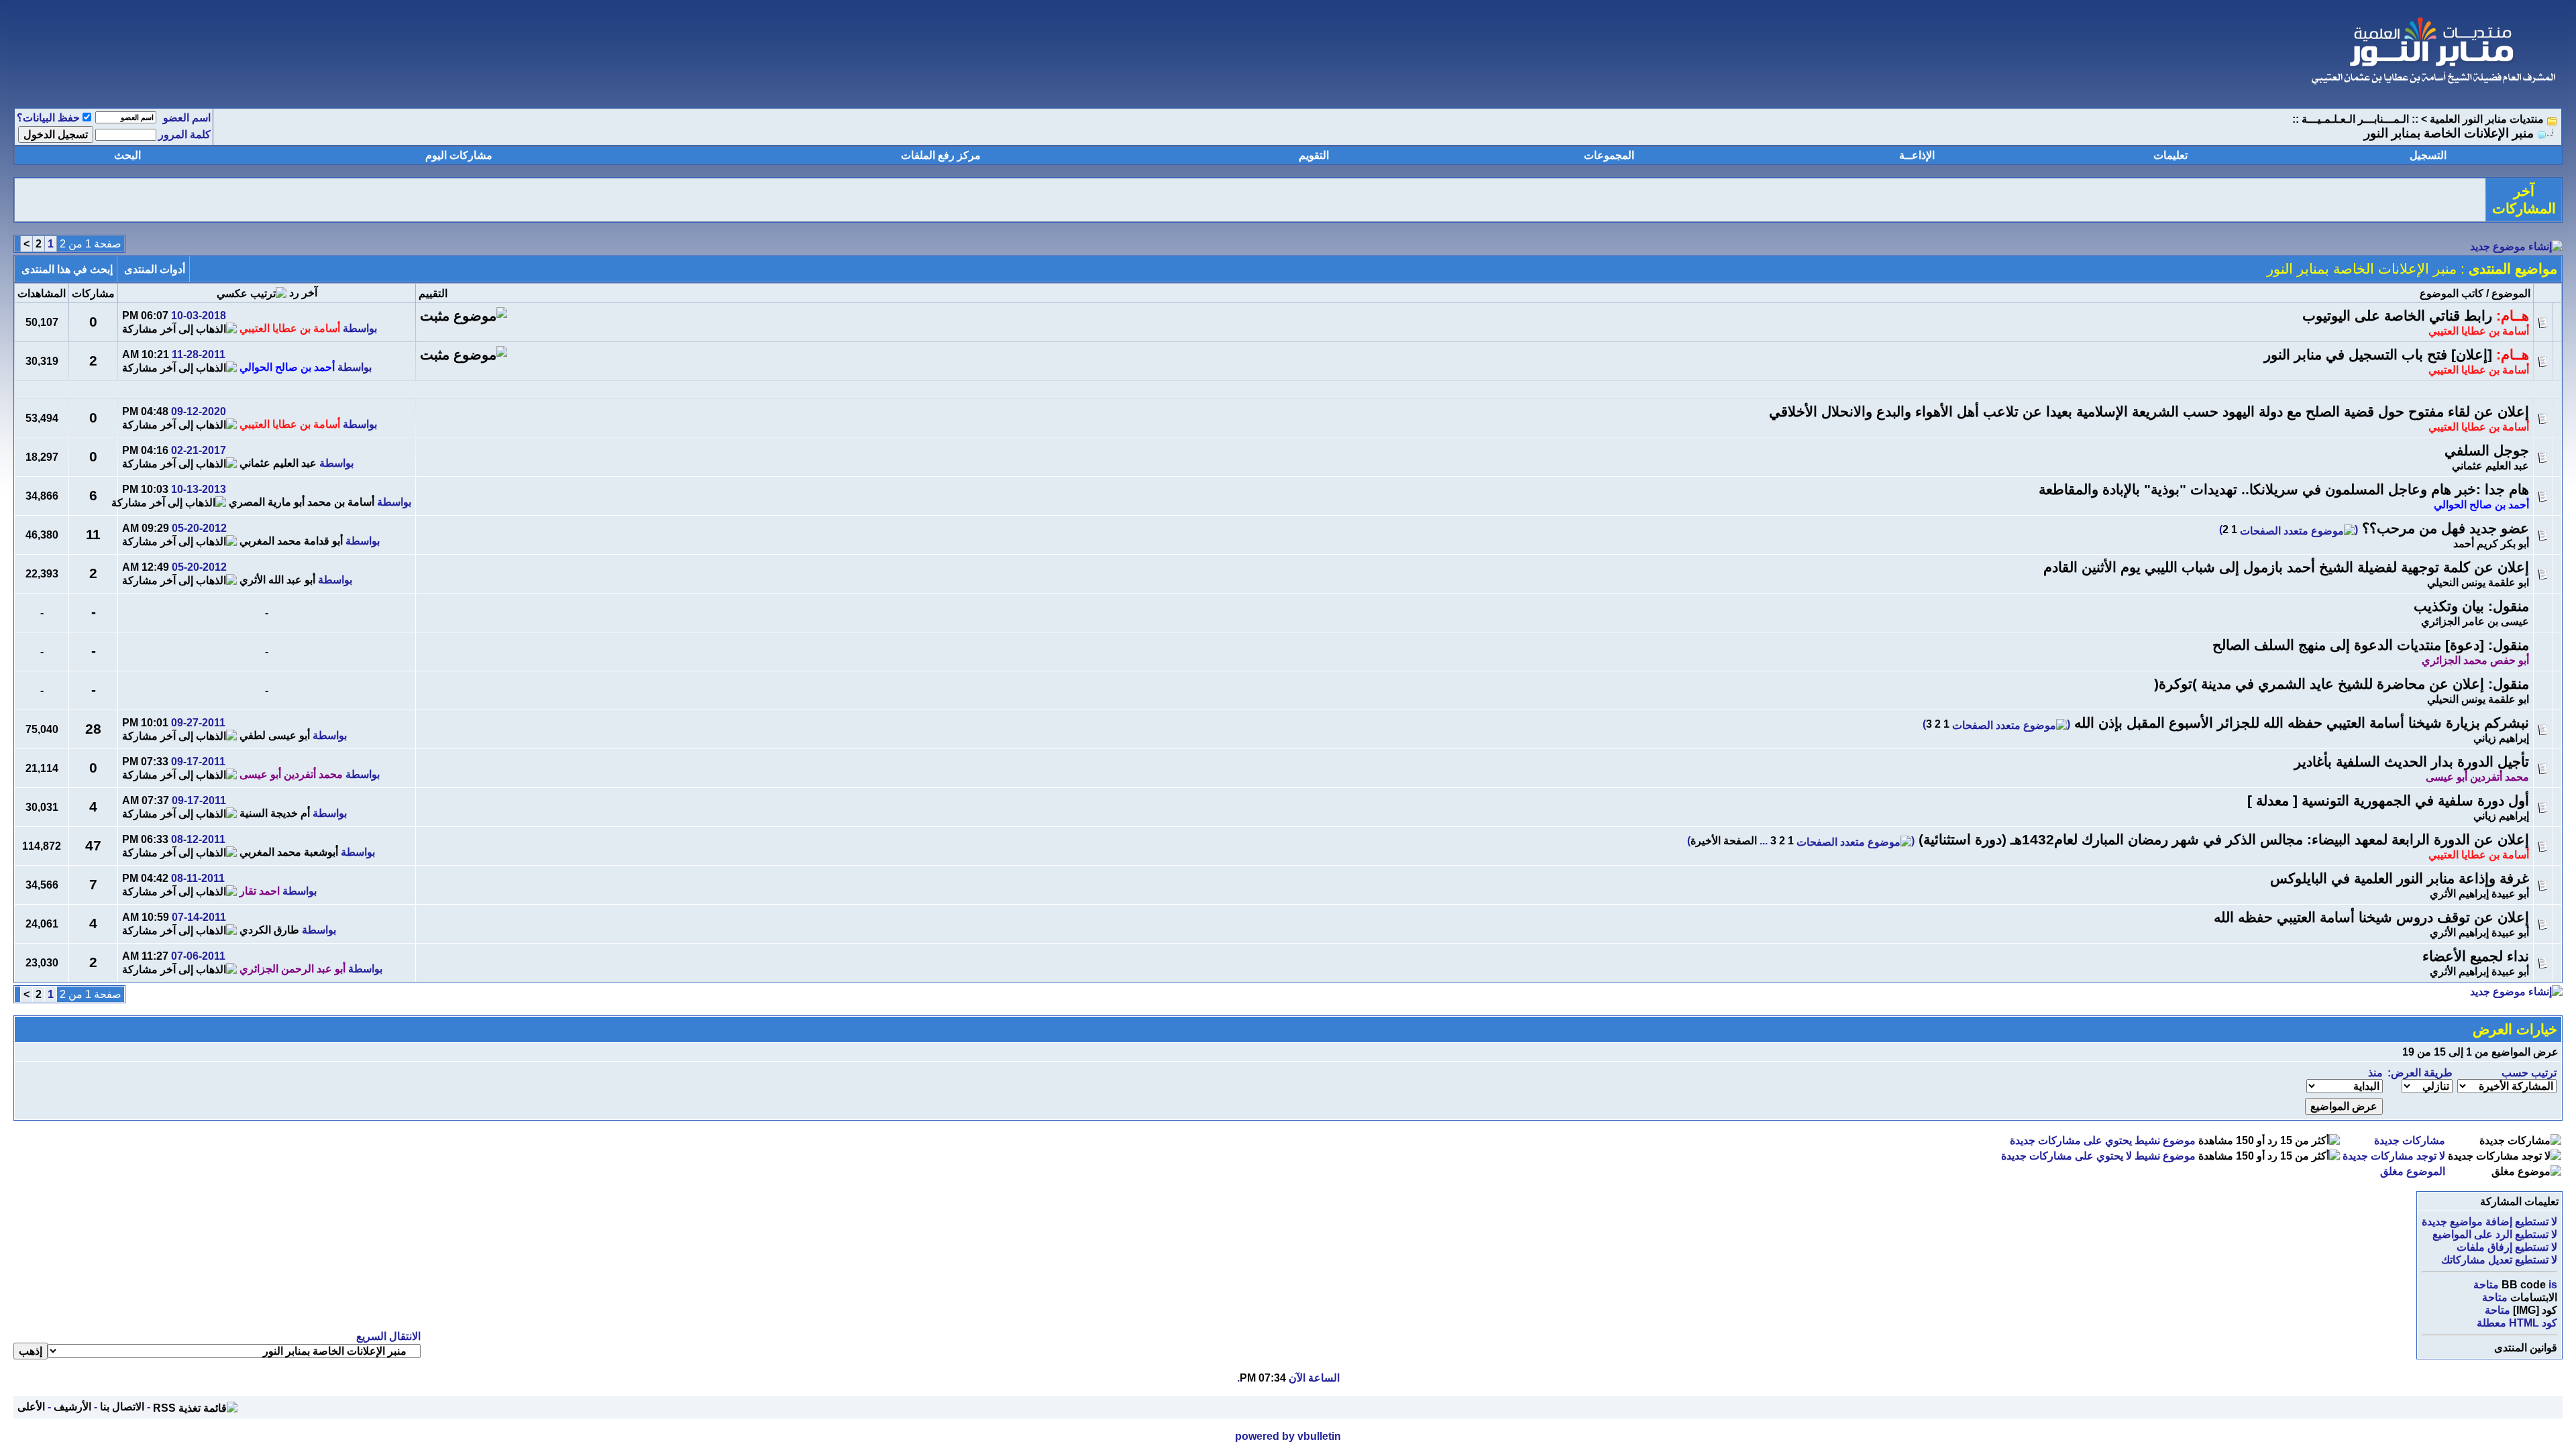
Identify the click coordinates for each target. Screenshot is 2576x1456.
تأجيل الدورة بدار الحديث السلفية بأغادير (2412, 762)
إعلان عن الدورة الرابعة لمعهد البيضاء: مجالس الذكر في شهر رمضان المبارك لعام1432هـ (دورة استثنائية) (2224, 840)
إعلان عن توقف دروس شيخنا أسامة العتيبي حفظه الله (2371, 917)
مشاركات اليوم (459, 155)
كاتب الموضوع (2452, 293)
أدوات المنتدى (155, 269)
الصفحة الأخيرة (1724, 841)
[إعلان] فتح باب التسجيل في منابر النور (2378, 355)
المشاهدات (42, 293)
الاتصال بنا (122, 1407)
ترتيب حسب (2529, 1073)
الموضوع (2511, 293)
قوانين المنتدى (2526, 1348)
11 (93, 535)
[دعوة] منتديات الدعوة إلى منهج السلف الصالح (2348, 645)
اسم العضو (187, 118)
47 (93, 846)
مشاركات (93, 293)
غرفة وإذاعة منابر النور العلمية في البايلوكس (2400, 879)
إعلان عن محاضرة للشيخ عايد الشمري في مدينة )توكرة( (2319, 684)
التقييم (433, 293)
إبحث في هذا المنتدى (67, 269)
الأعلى (31, 1407)
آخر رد (303, 293)
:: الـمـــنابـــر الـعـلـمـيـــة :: (2355, 119)
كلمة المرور (184, 134)
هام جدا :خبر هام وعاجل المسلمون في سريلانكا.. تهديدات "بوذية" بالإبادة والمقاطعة (2284, 490)
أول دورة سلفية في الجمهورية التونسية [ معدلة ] (2388, 801)
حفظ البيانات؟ (48, 118)
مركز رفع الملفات (941, 155)
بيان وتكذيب (2449, 606)
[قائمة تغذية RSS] (195, 1407)
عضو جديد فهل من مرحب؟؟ (2446, 528)
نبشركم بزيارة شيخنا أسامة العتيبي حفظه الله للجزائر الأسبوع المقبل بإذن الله (2302, 723)
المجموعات (1609, 155)
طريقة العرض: (2420, 1073)
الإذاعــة (1917, 155)
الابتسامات (2534, 1297)
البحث (127, 155)
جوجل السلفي (2487, 451)
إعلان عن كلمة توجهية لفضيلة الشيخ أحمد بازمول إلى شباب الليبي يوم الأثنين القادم (2286, 567)
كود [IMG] (2535, 1310)
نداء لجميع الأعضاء (2476, 956)
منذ (2375, 1073)
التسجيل (2428, 155)
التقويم (1314, 155)
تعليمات (2170, 155)
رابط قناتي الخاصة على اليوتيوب (2397, 316)
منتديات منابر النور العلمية (2487, 119)
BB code (2524, 1285)
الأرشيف (72, 1407)
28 (93, 729)
